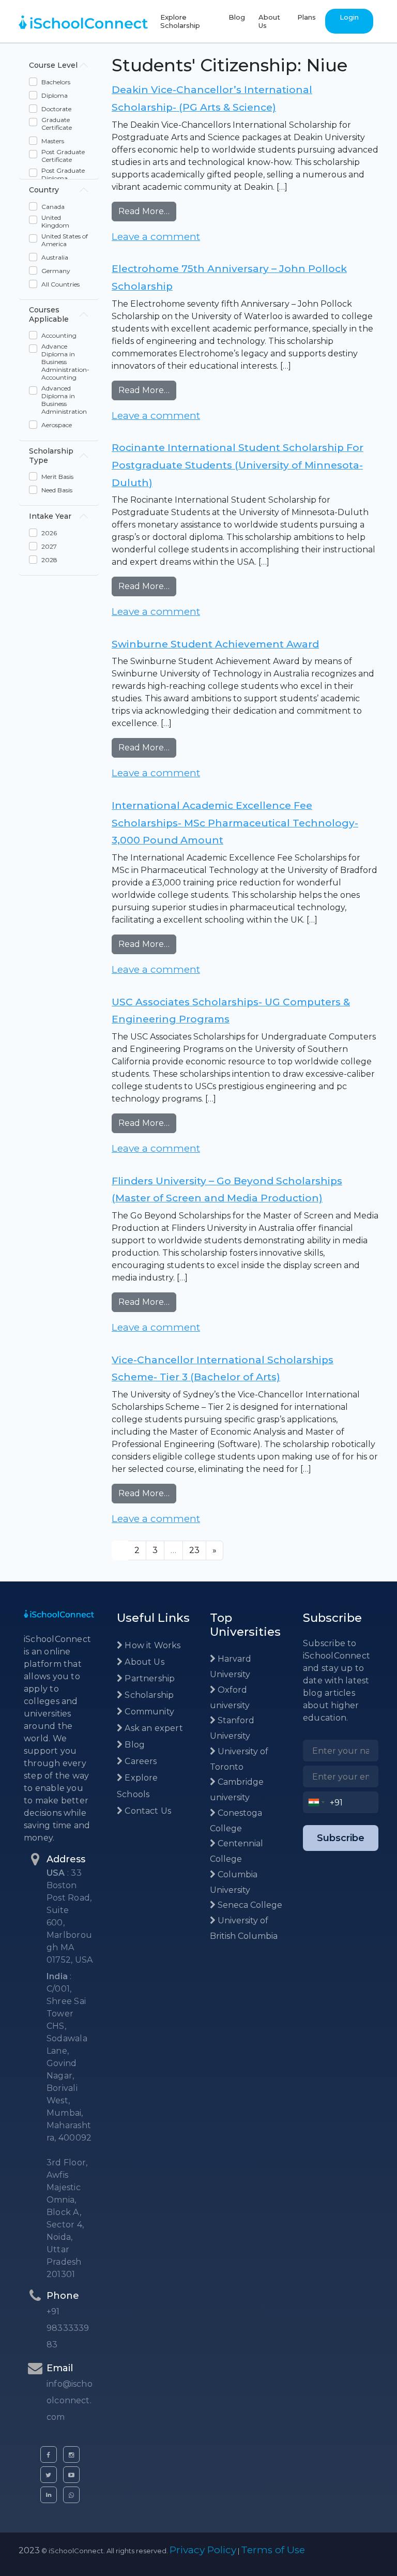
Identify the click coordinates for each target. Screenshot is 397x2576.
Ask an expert (153, 1728)
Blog (237, 17)
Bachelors (56, 82)
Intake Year (50, 516)
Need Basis (57, 490)
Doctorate (56, 109)
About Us (269, 21)
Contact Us (147, 1811)
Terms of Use (273, 2550)
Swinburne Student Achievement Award (215, 644)
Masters (53, 141)
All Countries (60, 284)
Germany (56, 271)
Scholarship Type (51, 456)
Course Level (53, 65)
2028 (49, 560)
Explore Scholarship (180, 21)
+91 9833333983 (68, 2328)
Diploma (55, 95)
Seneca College (249, 1905)
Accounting (59, 335)
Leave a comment (156, 237)
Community (148, 1712)
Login (349, 17)
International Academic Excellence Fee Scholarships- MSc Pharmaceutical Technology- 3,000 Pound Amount (235, 823)
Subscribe (341, 1838)
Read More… (147, 211)
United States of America (65, 240)
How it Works (151, 1645)
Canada (53, 207)
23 (194, 1550)
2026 (49, 533)
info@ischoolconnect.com (70, 2400)
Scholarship (148, 1695)
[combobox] (317, 1802)
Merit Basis (57, 477)
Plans (307, 17)
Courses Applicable (49, 314)
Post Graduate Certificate (63, 156)
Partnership (149, 1678)
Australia (55, 257)
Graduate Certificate (57, 124)
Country (44, 190)
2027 (49, 546)
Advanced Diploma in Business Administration (64, 400)
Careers (140, 1761)
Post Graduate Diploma (63, 174)
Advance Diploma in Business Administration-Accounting (65, 362)
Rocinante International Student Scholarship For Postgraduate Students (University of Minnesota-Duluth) (238, 465)
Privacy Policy (203, 2550)
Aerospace (57, 425)
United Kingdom (55, 221)
